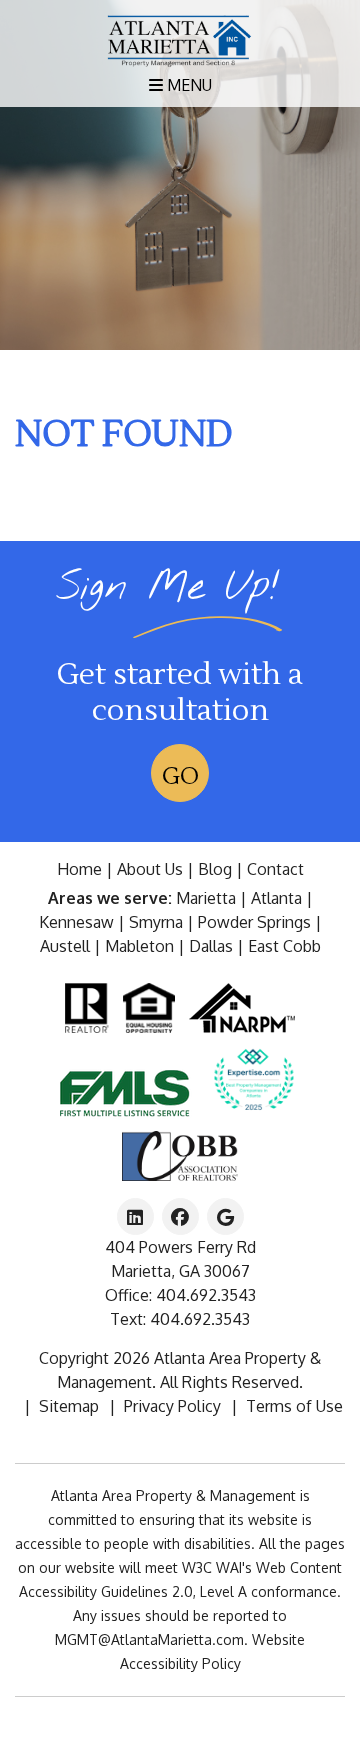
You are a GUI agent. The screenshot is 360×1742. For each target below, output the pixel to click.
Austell (65, 946)
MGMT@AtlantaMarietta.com (149, 1639)
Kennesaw (76, 922)
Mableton (139, 946)
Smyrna (156, 922)
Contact (275, 869)
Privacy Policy (172, 1406)
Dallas (211, 946)
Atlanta (276, 898)
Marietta (206, 898)
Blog (215, 869)
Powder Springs (254, 922)
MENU (187, 85)
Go (180, 776)
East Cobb (284, 946)
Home (79, 869)
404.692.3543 (206, 1295)
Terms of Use (294, 1406)
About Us (150, 869)
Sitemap (69, 1406)
